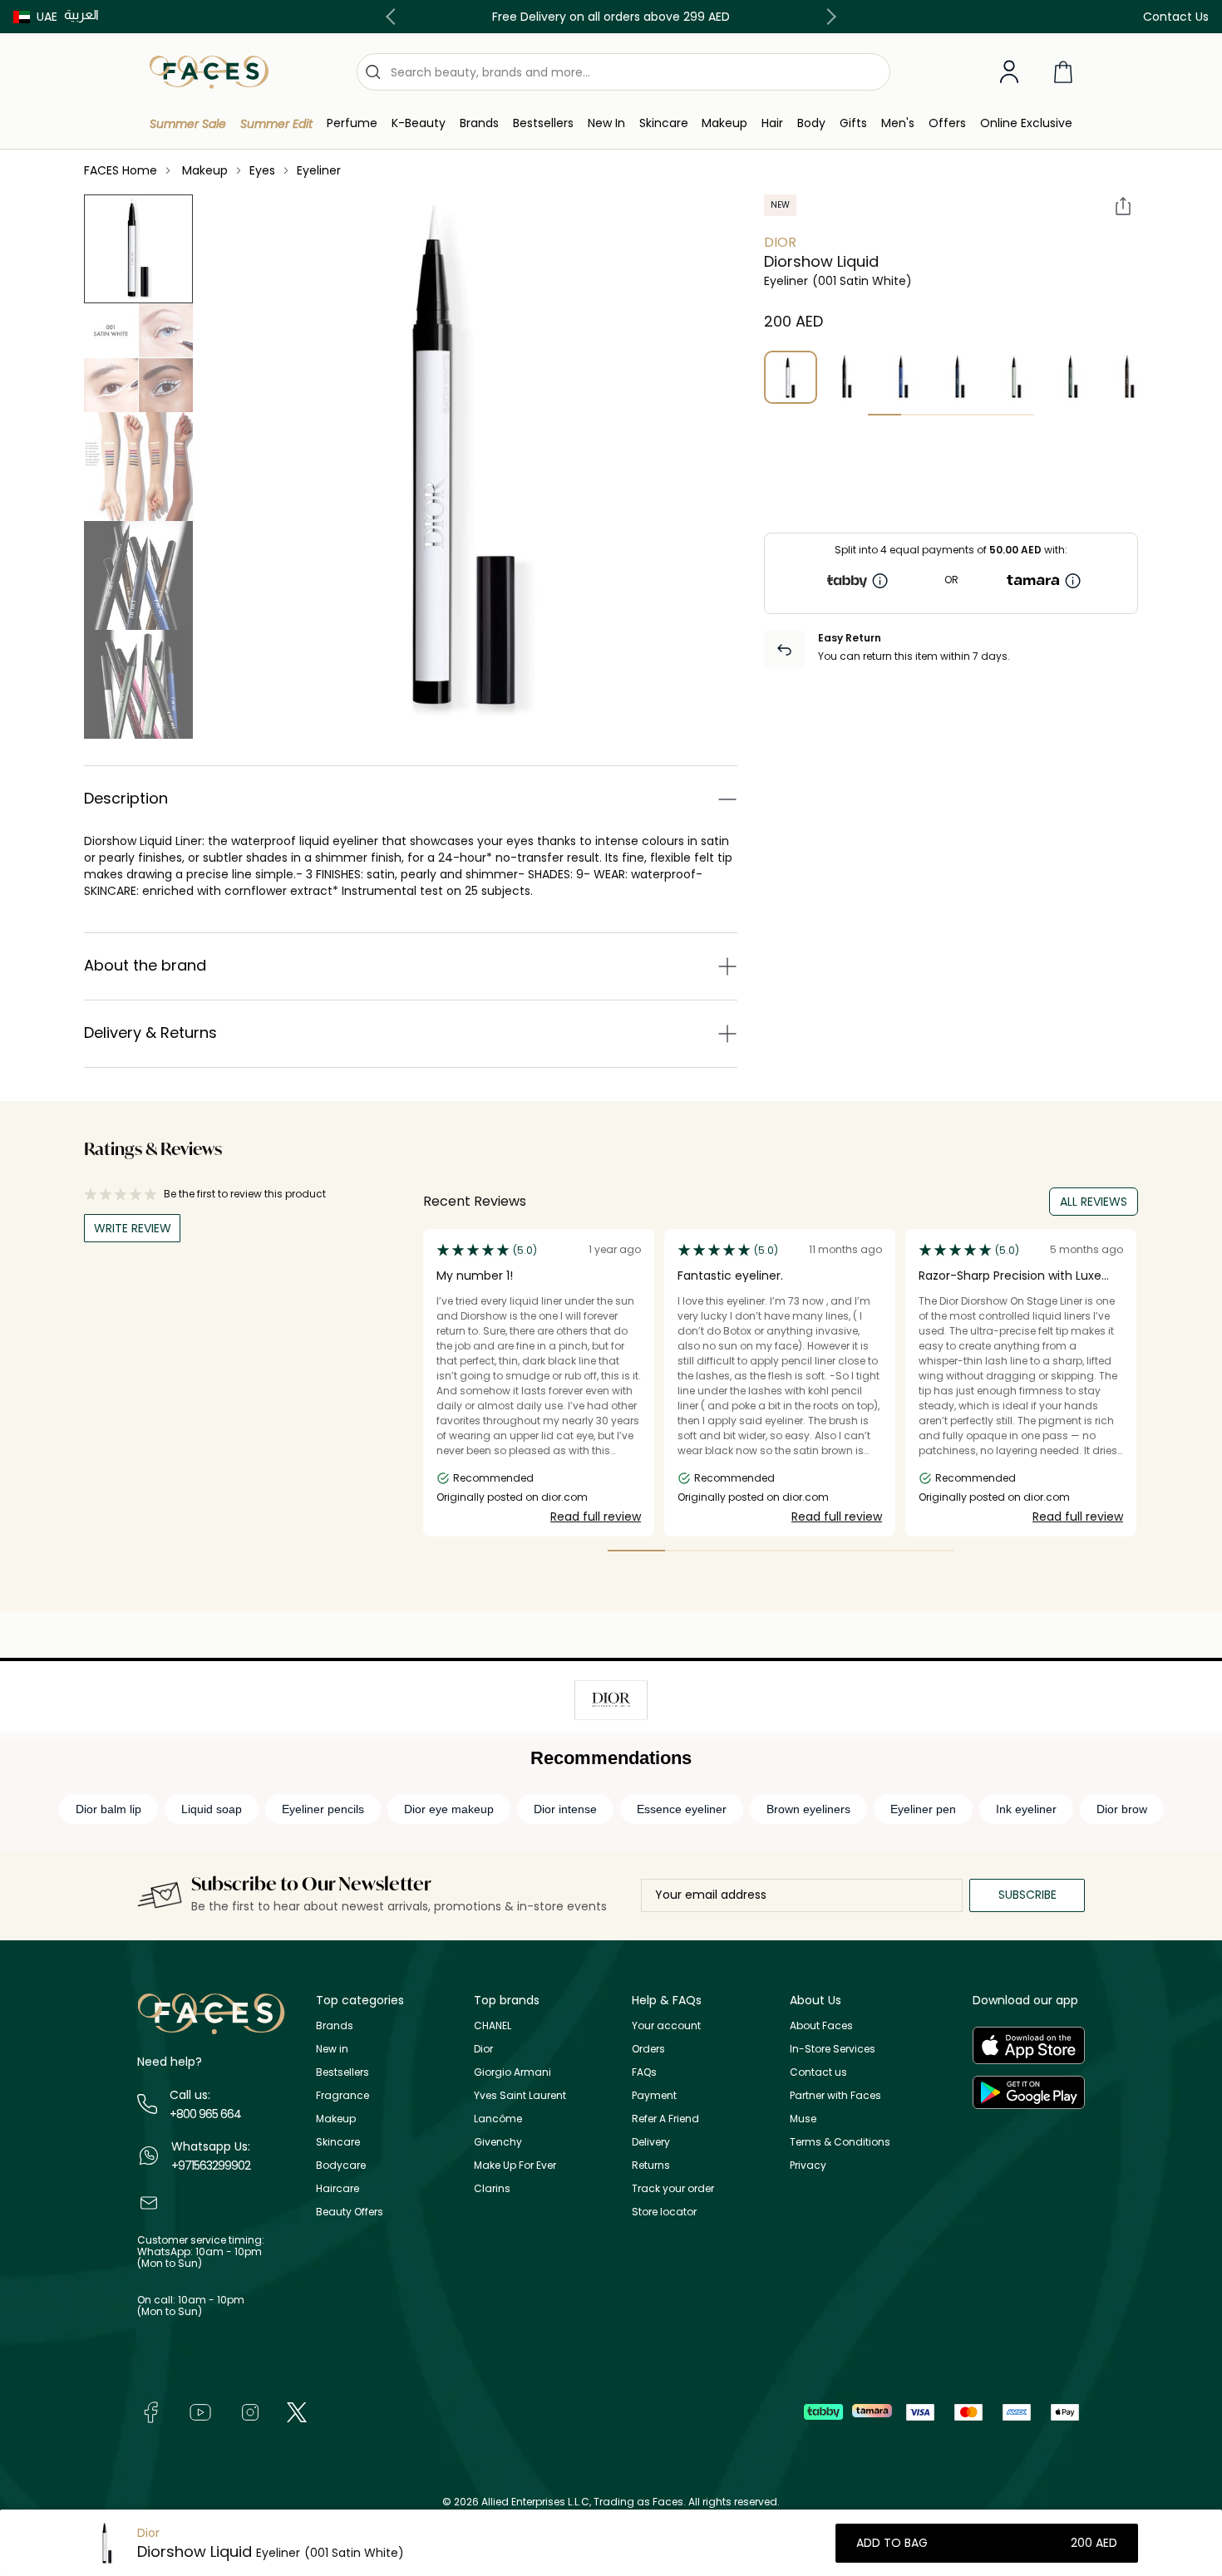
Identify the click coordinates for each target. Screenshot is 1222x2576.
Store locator (664, 2212)
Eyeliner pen (923, 1809)
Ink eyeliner (1026, 1809)
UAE (47, 17)
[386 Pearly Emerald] (1073, 377)
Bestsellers (342, 2072)
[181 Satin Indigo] (904, 377)
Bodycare (341, 2165)
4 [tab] (984, 415)
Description (126, 798)
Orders (648, 2049)
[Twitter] (297, 2411)
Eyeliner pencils (323, 1809)
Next (828, 17)
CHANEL (493, 2025)
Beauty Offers (350, 2212)
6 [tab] (925, 1551)
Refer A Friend (665, 2119)
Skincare (338, 2142)
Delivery (651, 2142)
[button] (35, 17)
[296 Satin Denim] (960, 377)
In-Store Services (833, 2049)
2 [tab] (918, 415)
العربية (81, 15)
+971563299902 (211, 2166)
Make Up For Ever (515, 2165)
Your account (666, 2025)
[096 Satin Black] (847, 377)
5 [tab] (1018, 415)
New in (332, 2049)
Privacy (808, 2165)
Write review (133, 1228)
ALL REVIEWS (1094, 1202)
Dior (780, 242)
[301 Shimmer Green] (1017, 377)
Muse (803, 2119)
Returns (651, 2165)
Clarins (492, 2188)
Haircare (338, 2188)
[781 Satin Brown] (1130, 377)
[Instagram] (250, 2411)
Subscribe (1027, 1895)
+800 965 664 (205, 2114)
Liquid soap (212, 1809)
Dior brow (1122, 1809)
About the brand (145, 965)
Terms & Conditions (840, 2142)
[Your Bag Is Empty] (1063, 72)
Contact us (818, 2072)
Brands (335, 2025)
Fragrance (342, 2095)
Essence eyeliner (682, 1809)
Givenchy (498, 2142)
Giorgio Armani (512, 2072)
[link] (479, 123)
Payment (654, 2095)
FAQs (644, 2072)
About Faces (821, 2025)
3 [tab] (951, 415)
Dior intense (565, 1809)
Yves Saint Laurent (520, 2095)
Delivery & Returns (150, 1032)
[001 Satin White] (791, 377)
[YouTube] (200, 2411)
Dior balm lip (108, 1809)
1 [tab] (884, 415)
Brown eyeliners (808, 1809)
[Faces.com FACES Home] (209, 71)
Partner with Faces (835, 2095)
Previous (394, 17)
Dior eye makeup (449, 1809)
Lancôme (498, 2119)
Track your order (673, 2188)
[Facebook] (150, 2411)
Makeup (336, 2119)
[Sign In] (1009, 72)
